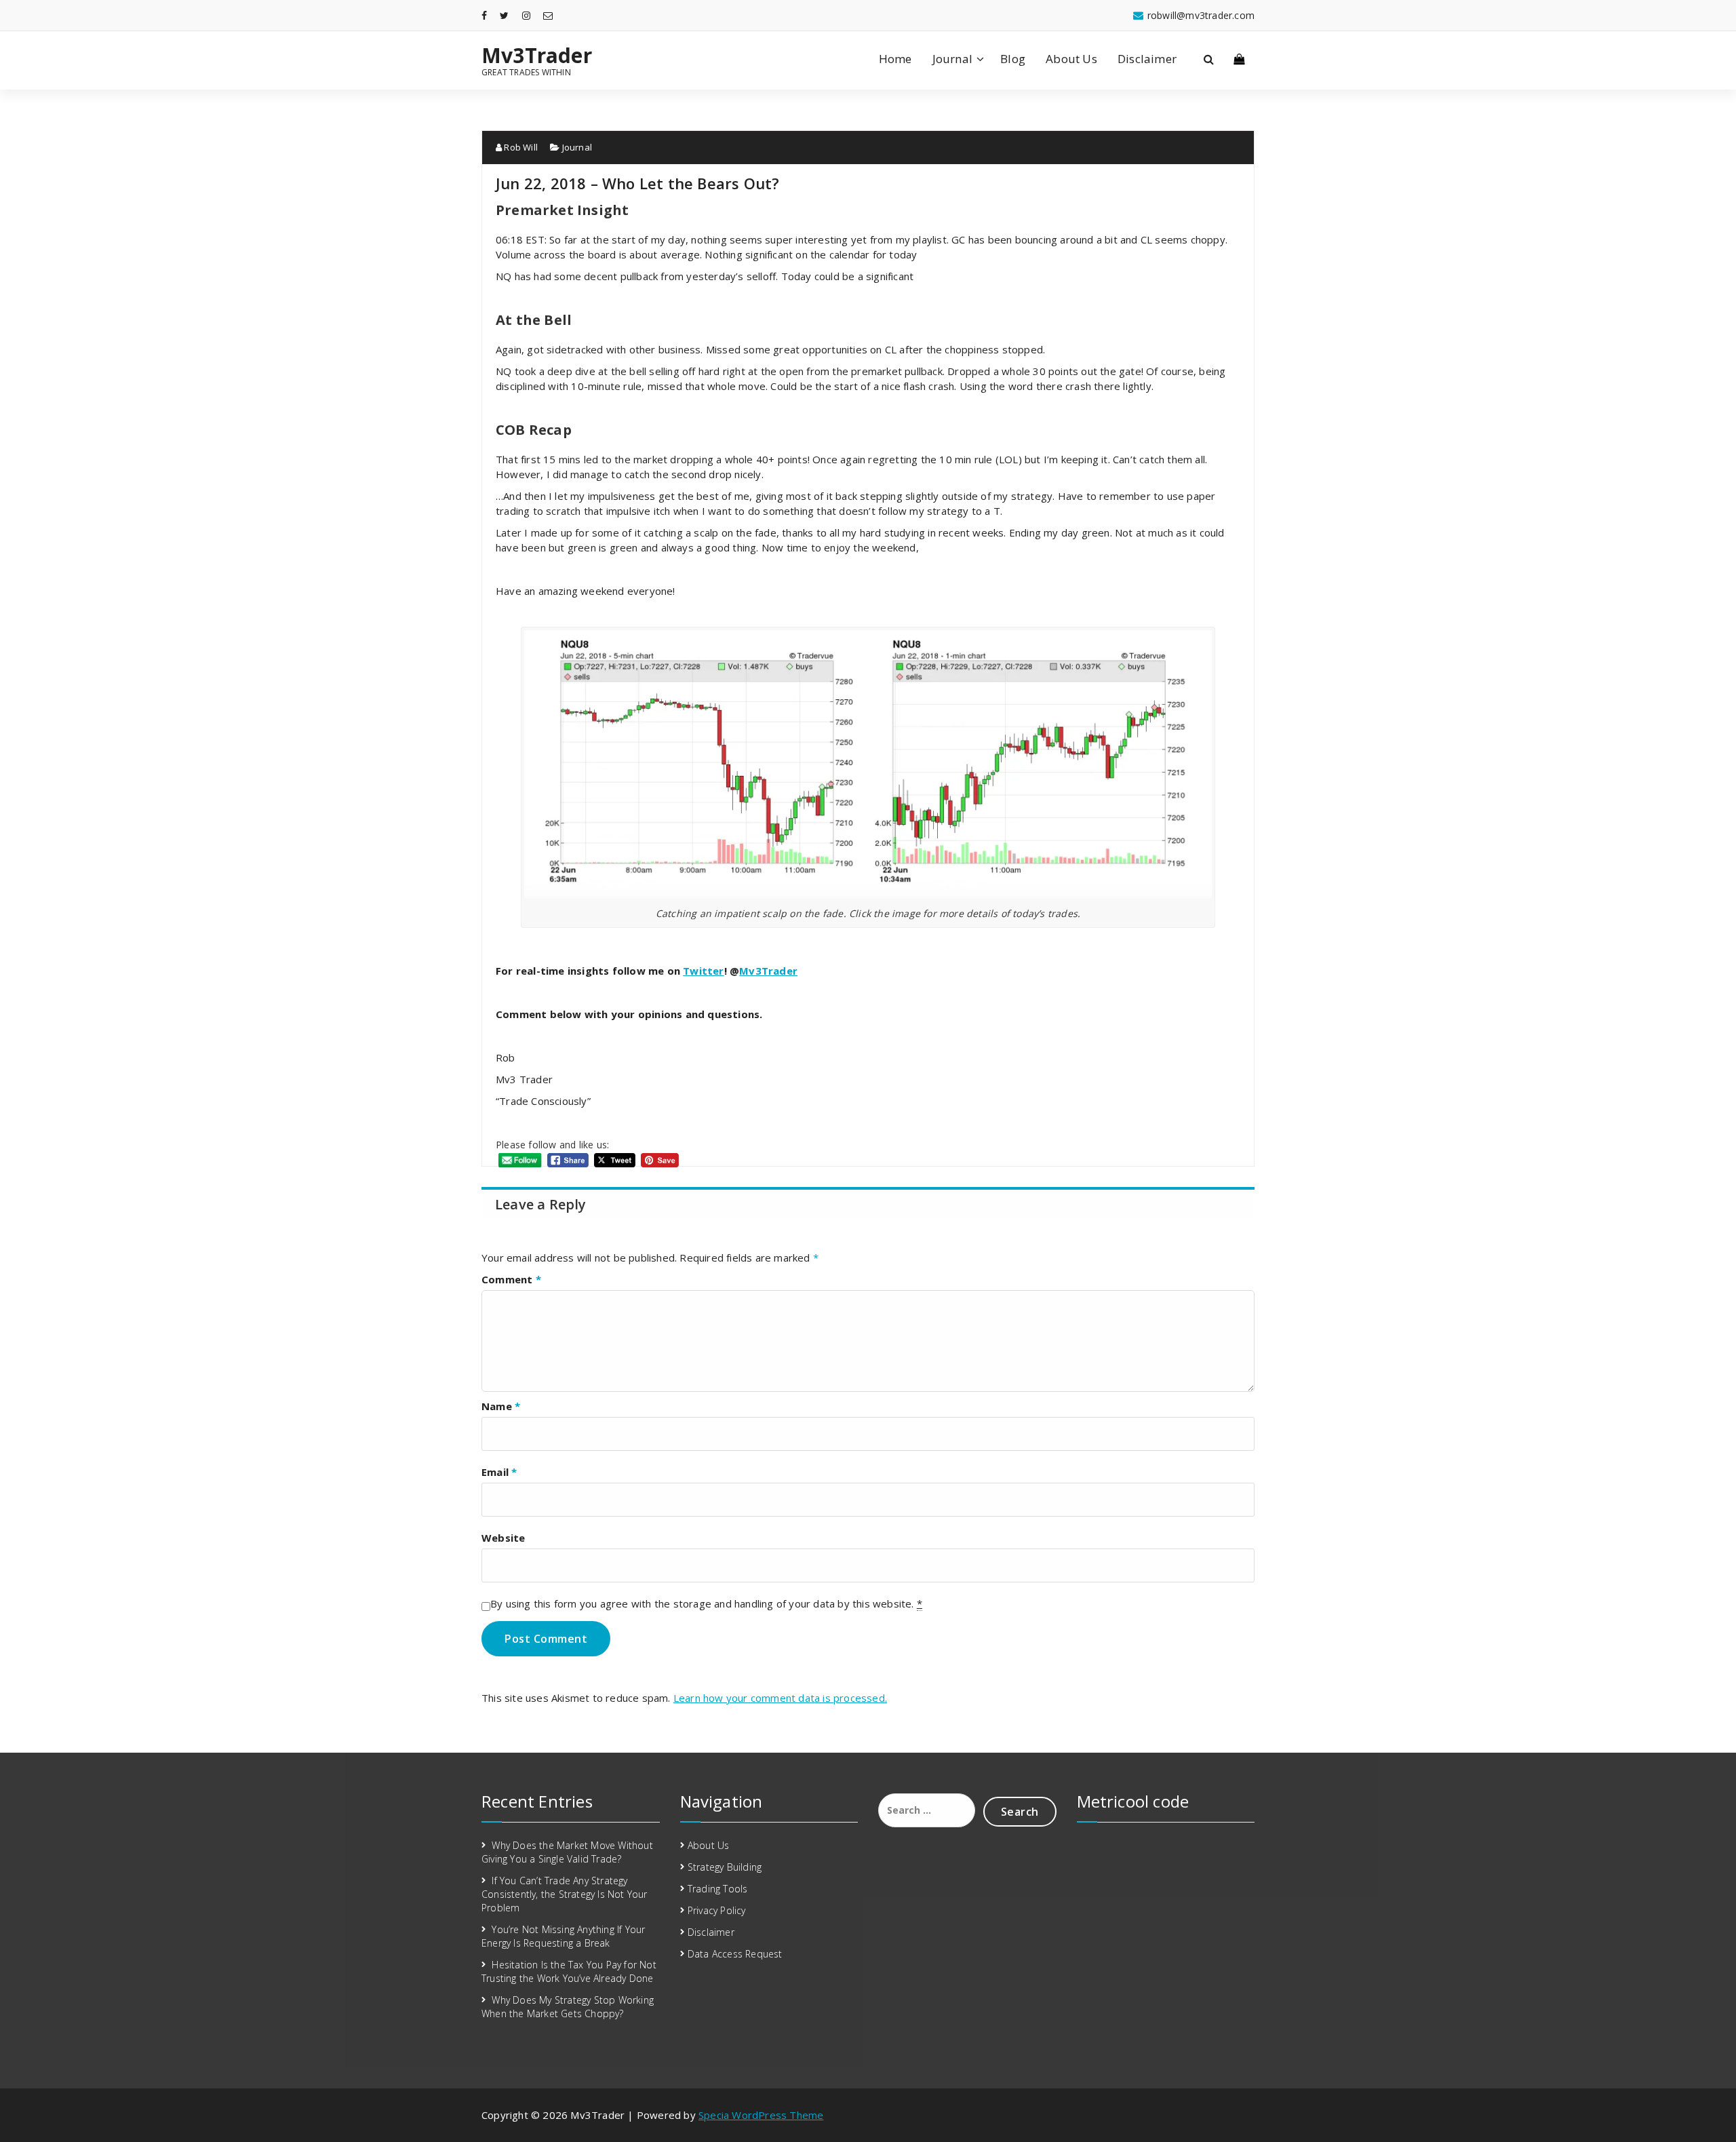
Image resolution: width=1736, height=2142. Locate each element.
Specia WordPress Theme (761, 2115)
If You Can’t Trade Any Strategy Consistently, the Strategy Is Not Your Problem (565, 1894)
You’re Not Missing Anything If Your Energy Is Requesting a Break (563, 1936)
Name (501, 1406)
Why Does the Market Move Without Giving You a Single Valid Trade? (567, 1852)
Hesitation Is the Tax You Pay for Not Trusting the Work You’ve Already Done (569, 1971)
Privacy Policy (717, 1910)
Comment (511, 1279)
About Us (1071, 59)
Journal (952, 59)
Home (895, 59)
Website (503, 1538)
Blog (1013, 59)
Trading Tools (718, 1889)
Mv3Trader (537, 56)
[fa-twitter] (504, 15)
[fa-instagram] (526, 15)
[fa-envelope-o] (548, 15)
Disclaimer (1147, 59)
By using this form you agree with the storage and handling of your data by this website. (706, 1603)
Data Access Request (735, 1954)
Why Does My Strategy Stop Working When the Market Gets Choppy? (568, 2007)
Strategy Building (725, 1867)
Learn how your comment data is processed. (780, 1698)
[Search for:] (927, 1810)
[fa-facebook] (484, 15)
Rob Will (520, 147)
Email (499, 1472)
